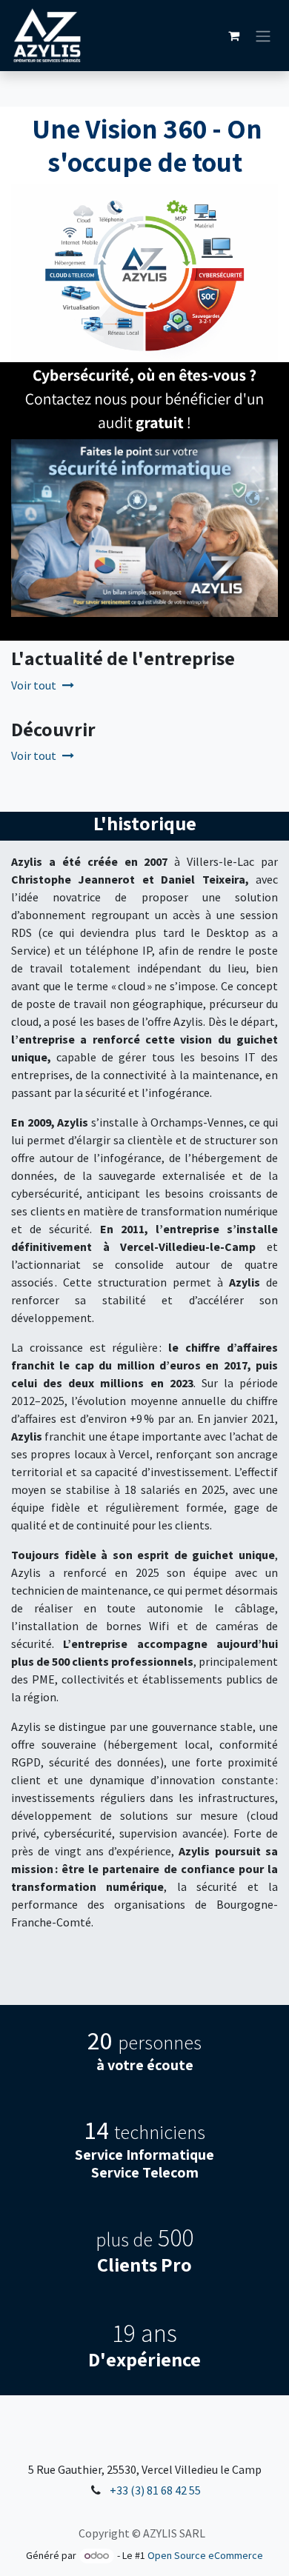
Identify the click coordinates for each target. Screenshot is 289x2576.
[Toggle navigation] (263, 36)
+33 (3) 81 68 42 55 (155, 2490)
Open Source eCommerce (205, 2555)
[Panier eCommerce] (233, 36)
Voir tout (34, 685)
